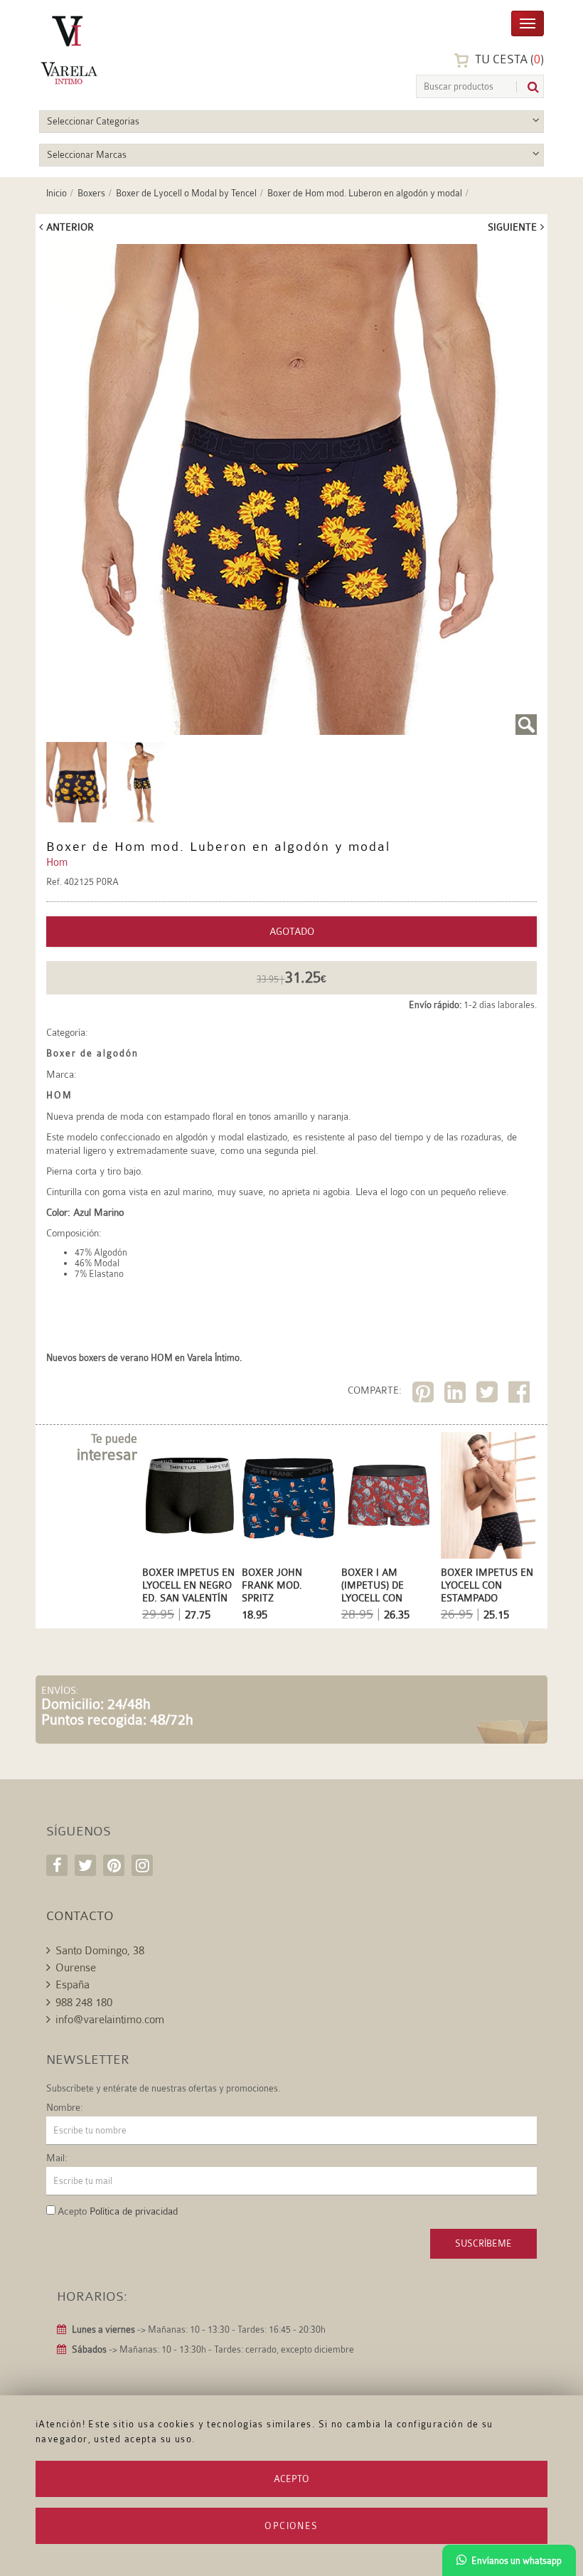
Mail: (57, 2158)
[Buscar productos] (528, 87)
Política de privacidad (134, 2211)
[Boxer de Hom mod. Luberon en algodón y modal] (291, 489)
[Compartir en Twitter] (489, 1395)
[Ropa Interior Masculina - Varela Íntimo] (107, 50)
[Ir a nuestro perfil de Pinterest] (114, 1865)
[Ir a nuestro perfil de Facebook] (57, 1865)
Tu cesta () (508, 59)
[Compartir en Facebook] (521, 1395)
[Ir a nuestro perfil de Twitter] (85, 1865)
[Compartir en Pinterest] (425, 1395)
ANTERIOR (70, 227)
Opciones (291, 2526)
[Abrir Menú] (528, 22)
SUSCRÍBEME (483, 2243)
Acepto (291, 2479)
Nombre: (65, 2107)
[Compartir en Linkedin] (457, 1395)
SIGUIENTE (512, 227)
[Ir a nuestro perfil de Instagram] (142, 1865)
